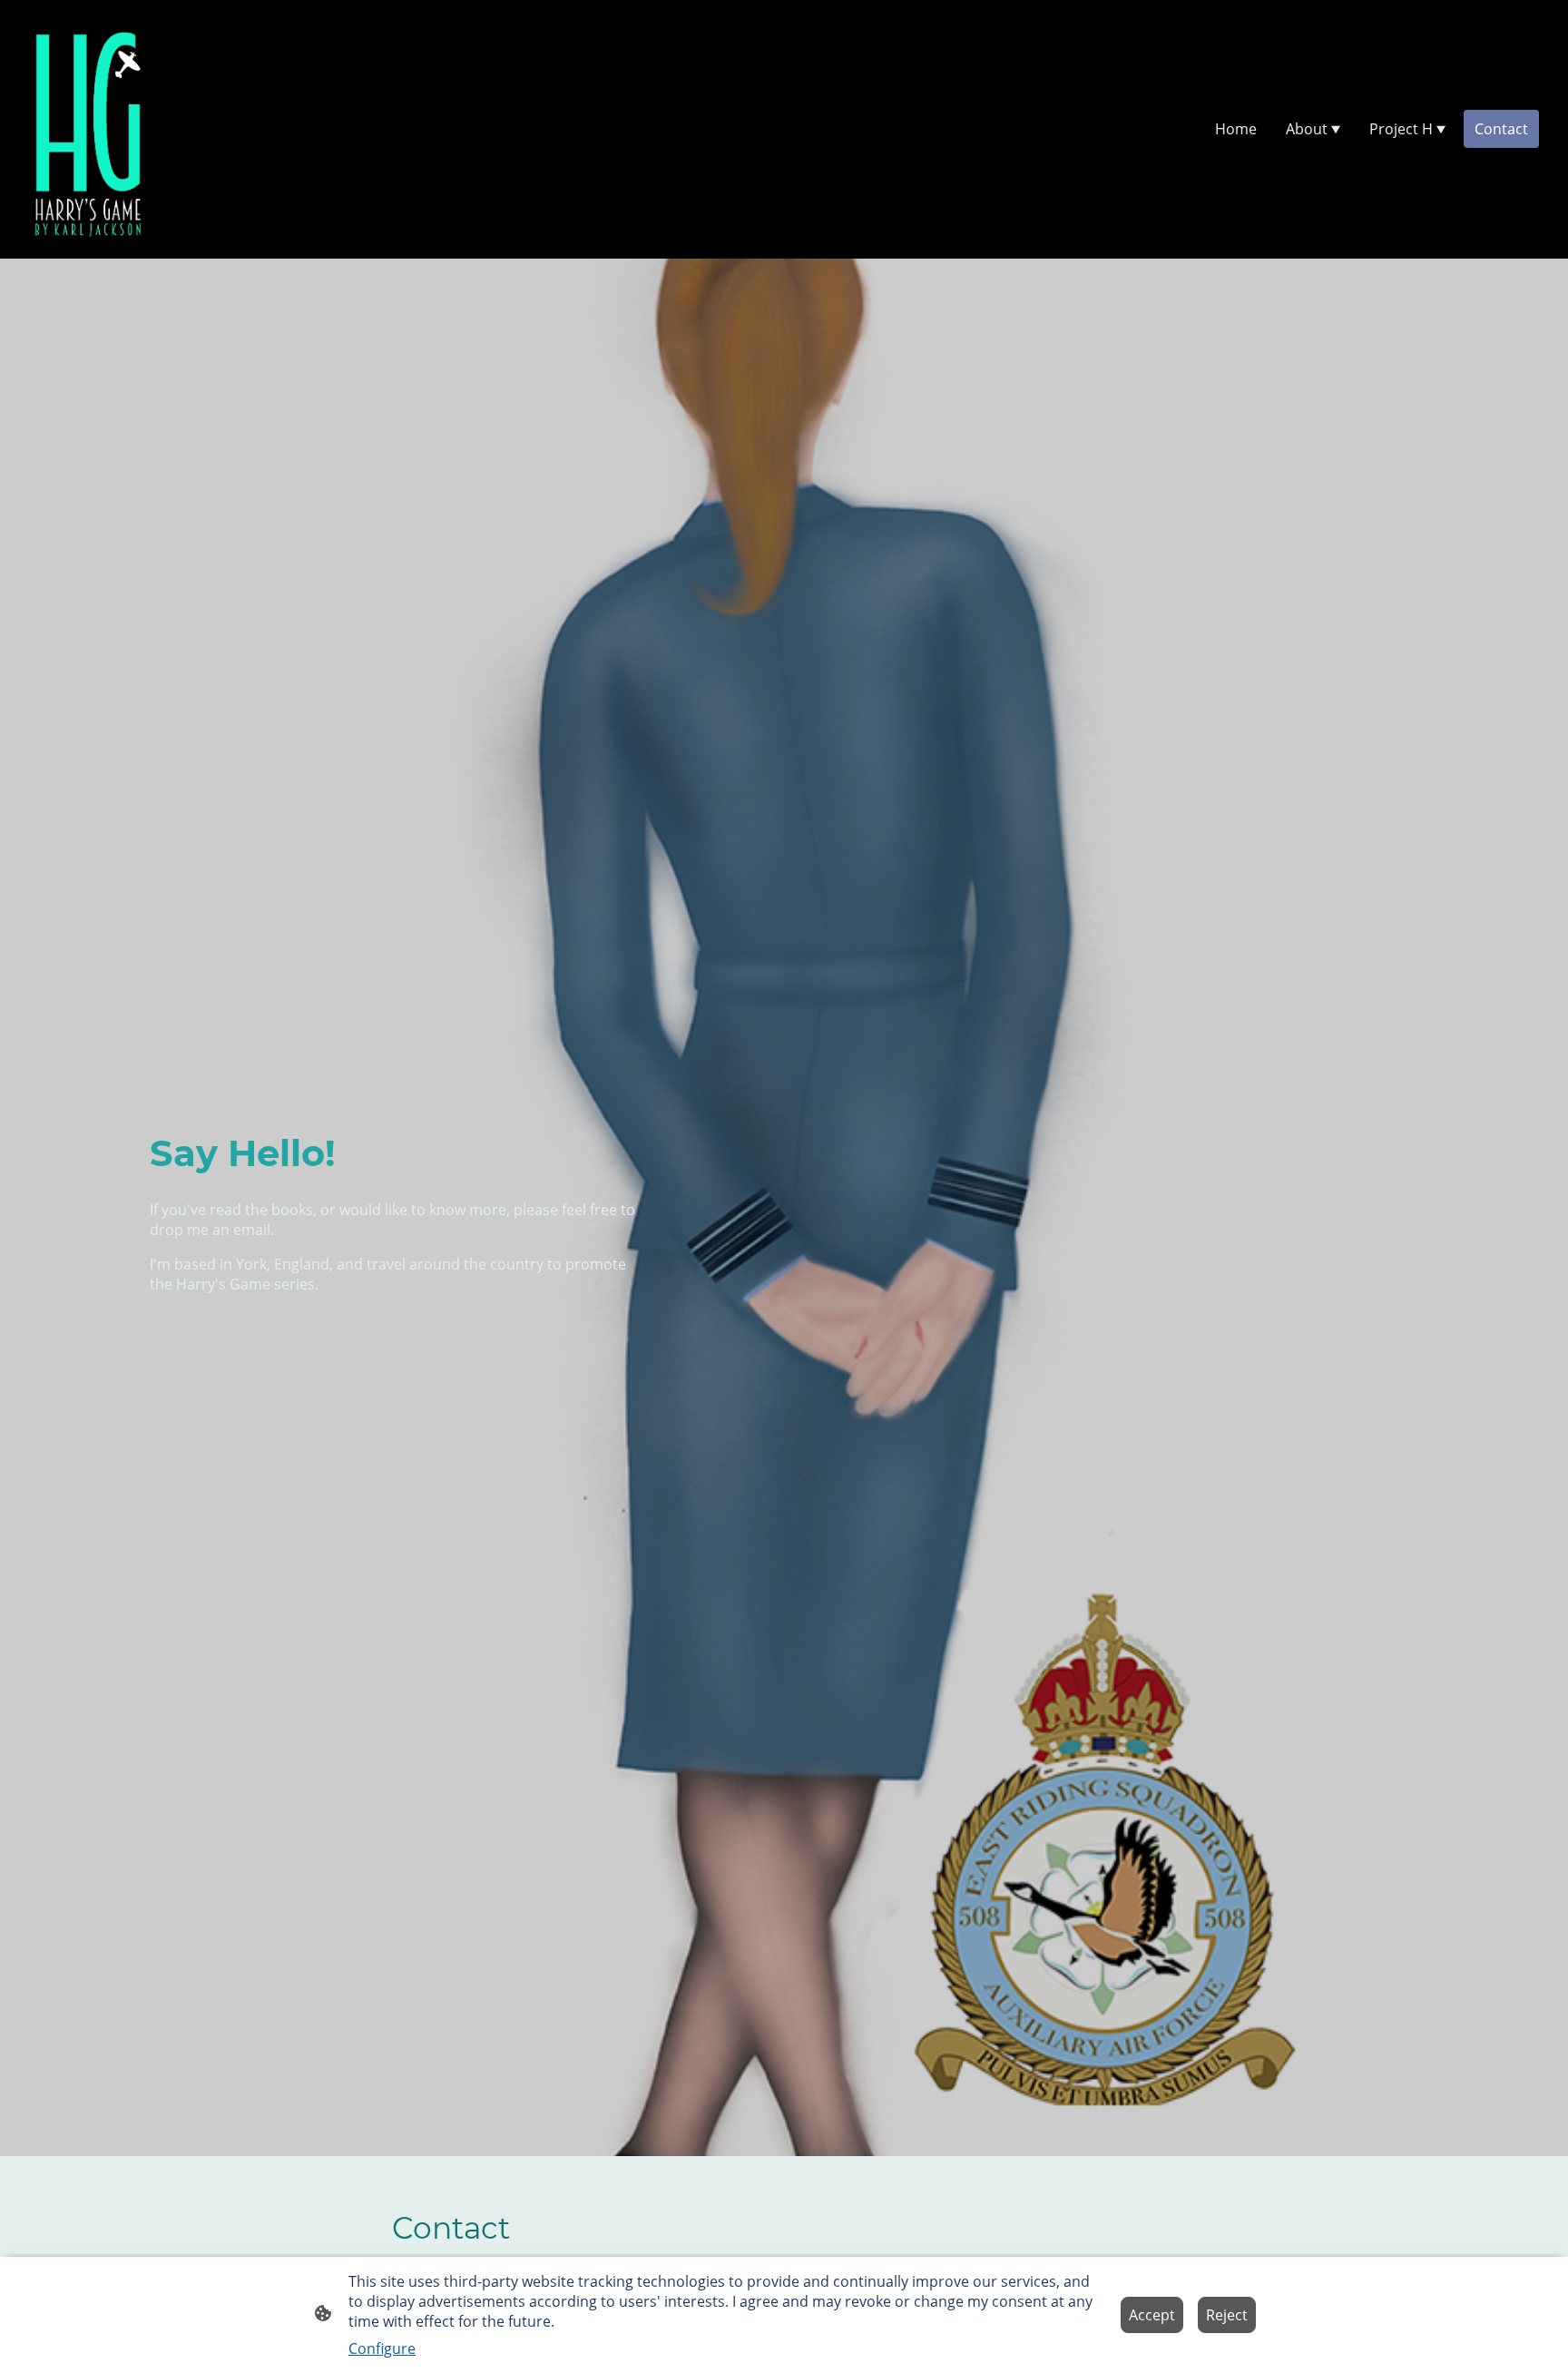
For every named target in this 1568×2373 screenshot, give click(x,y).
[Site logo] (88, 129)
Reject (1227, 2315)
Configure (382, 2348)
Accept (1152, 2315)
